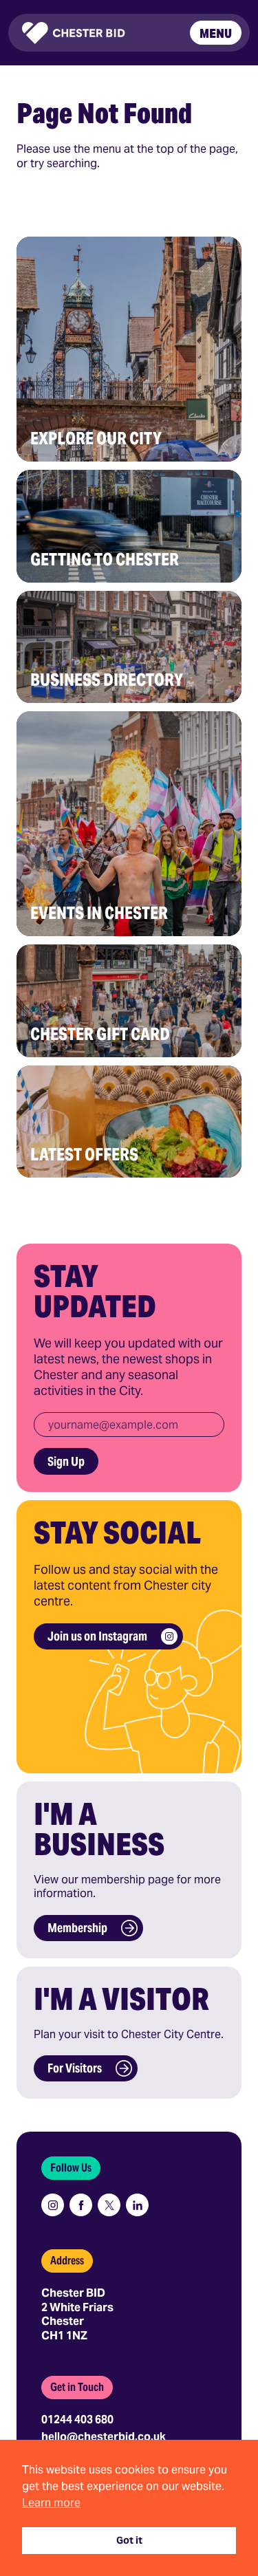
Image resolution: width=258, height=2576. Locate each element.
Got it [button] (129, 2540)
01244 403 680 (77, 2420)
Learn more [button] (51, 2503)
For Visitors (75, 2068)
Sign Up (66, 1461)
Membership (77, 1928)
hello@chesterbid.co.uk (104, 2437)
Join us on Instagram (97, 1636)
